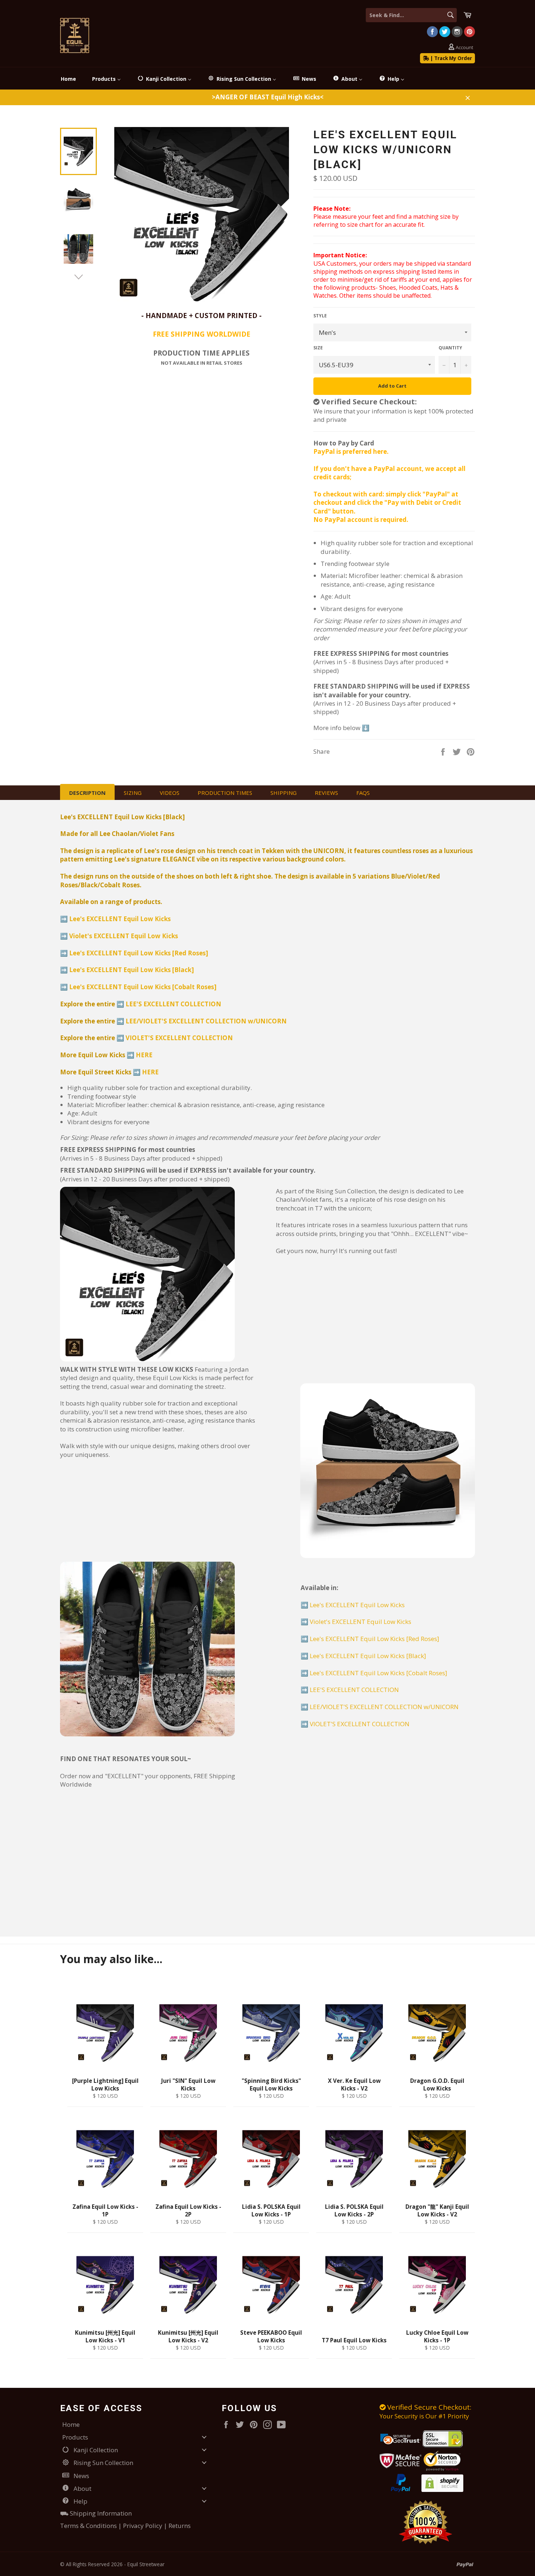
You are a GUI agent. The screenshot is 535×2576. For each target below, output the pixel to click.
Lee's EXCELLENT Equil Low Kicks (120, 919)
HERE (144, 1055)
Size (318, 348)
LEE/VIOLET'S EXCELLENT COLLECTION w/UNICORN (206, 1021)
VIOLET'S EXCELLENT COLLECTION (179, 1038)
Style (320, 316)
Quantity (450, 348)
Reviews (326, 793)
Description (87, 793)
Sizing (133, 793)
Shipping (284, 793)
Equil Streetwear (146, 2564)
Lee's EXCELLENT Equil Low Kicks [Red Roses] (139, 953)
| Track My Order (451, 58)
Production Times (225, 793)
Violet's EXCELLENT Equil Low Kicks (124, 936)
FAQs (363, 793)
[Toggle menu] (204, 2437)
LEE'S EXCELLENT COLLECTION (173, 1004)
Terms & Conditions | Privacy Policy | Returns (125, 2526)
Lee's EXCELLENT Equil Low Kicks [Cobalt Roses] (143, 987)
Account (464, 47)
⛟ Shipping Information (96, 2513)
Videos (170, 793)
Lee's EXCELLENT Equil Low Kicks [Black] (132, 970)
